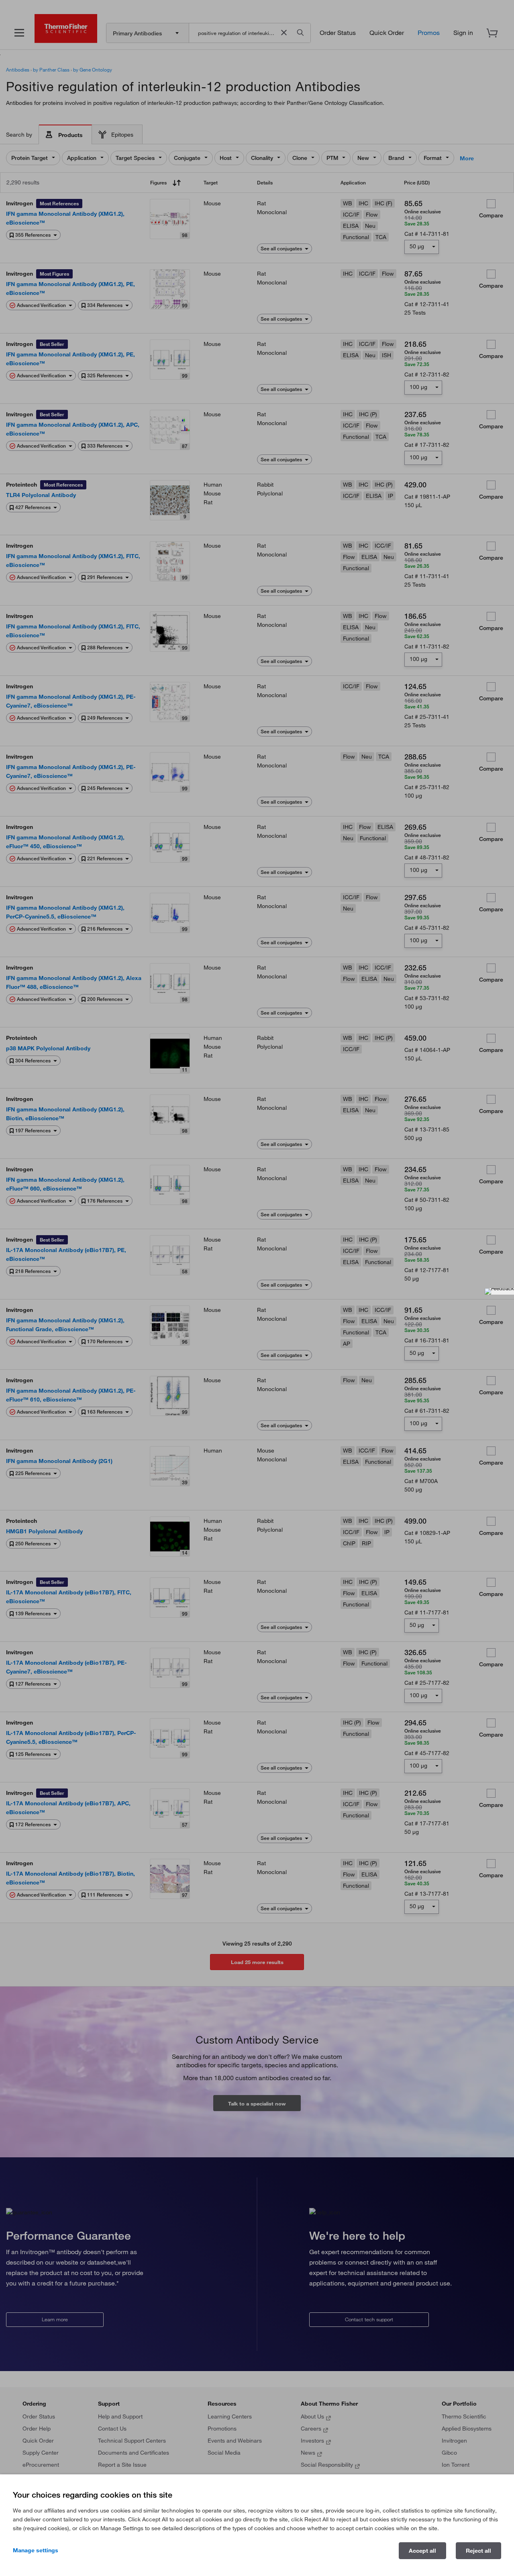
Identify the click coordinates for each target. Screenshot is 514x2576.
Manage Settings (36, 2550)
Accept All (422, 2551)
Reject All (478, 2551)
